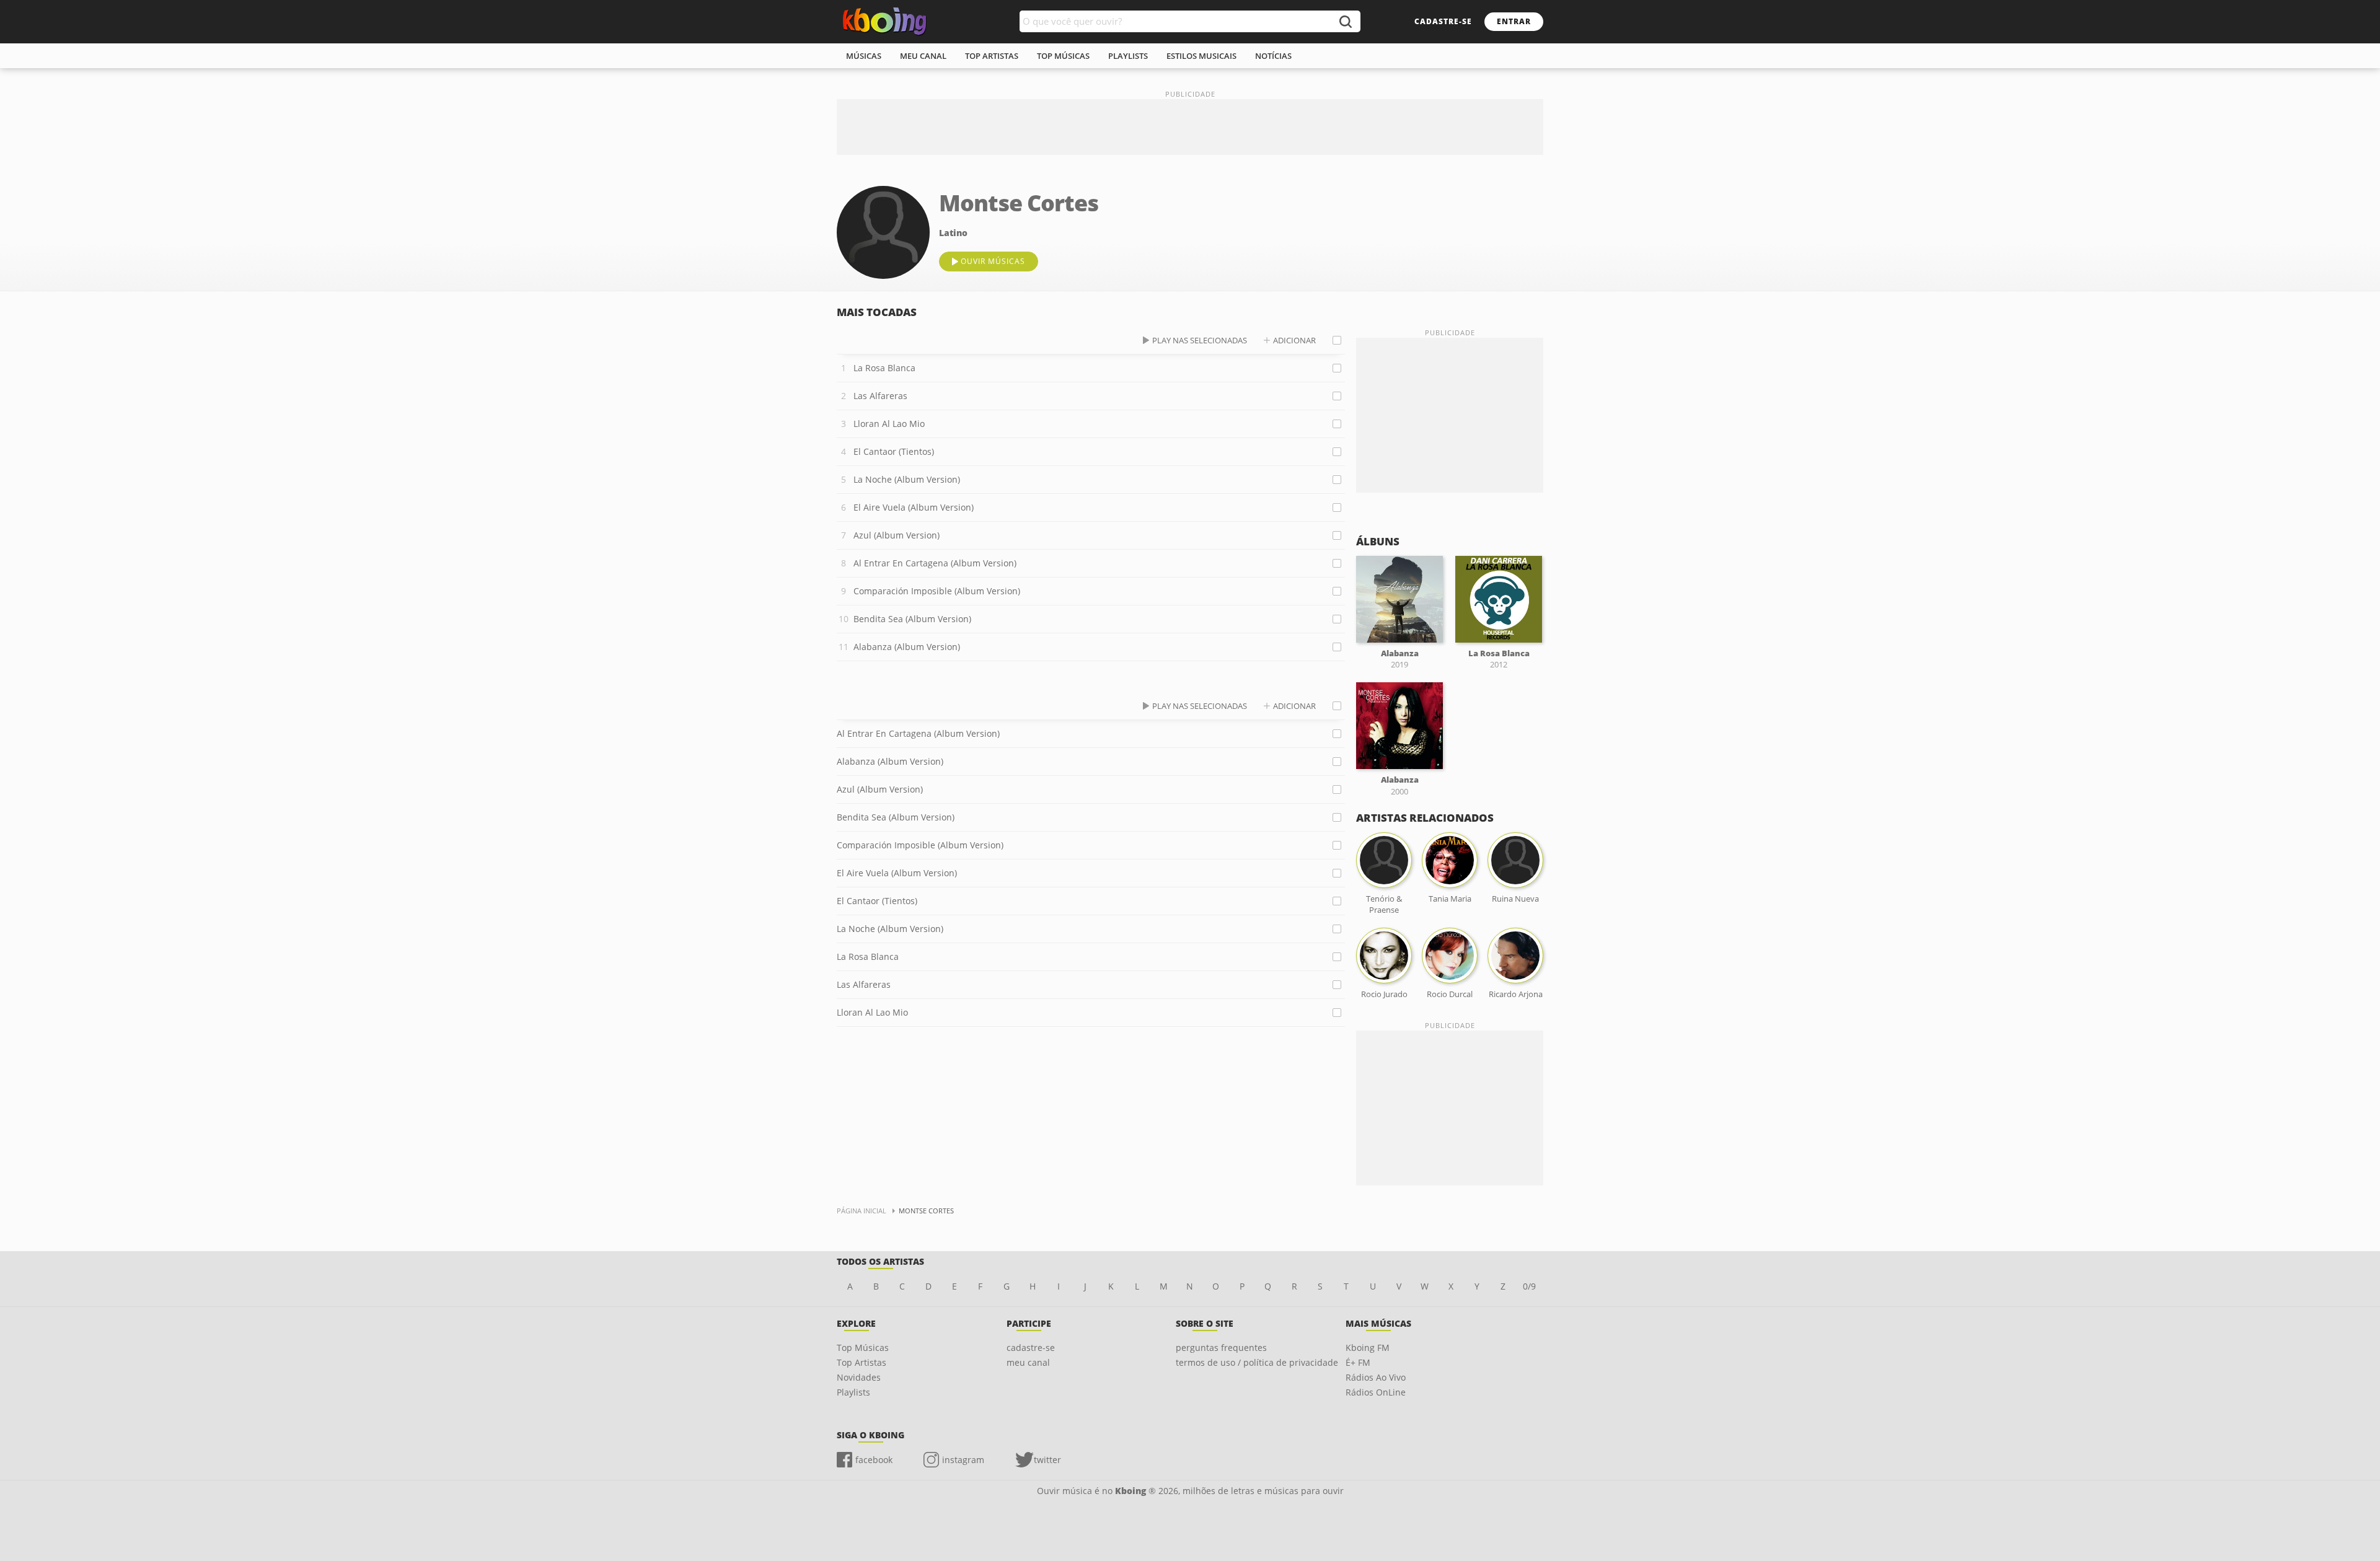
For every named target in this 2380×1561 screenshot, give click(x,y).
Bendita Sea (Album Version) (912, 619)
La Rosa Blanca (884, 368)
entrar (1514, 21)
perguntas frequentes (1221, 1348)
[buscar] (1345, 21)
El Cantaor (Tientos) (894, 451)
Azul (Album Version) (897, 535)
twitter (1047, 1460)
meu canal (923, 56)
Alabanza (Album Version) (907, 647)
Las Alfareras (880, 396)
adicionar (1294, 340)
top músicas (1063, 56)
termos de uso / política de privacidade (1257, 1362)
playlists (1128, 56)
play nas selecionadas (1200, 340)
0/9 (1529, 1286)
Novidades (859, 1377)
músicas (864, 56)
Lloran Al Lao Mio (889, 424)
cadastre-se (1443, 21)
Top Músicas (863, 1348)
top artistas (992, 56)
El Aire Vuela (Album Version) (914, 507)
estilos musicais (1201, 56)
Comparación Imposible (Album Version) (937, 591)
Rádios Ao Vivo (1376, 1377)
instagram (963, 1460)
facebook (874, 1460)
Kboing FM (1368, 1348)
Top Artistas (862, 1362)
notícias (1273, 56)
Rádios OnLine (1376, 1392)
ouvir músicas (993, 261)
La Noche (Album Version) (907, 479)
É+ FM (1358, 1362)
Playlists (853, 1392)
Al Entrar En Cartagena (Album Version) (935, 563)
